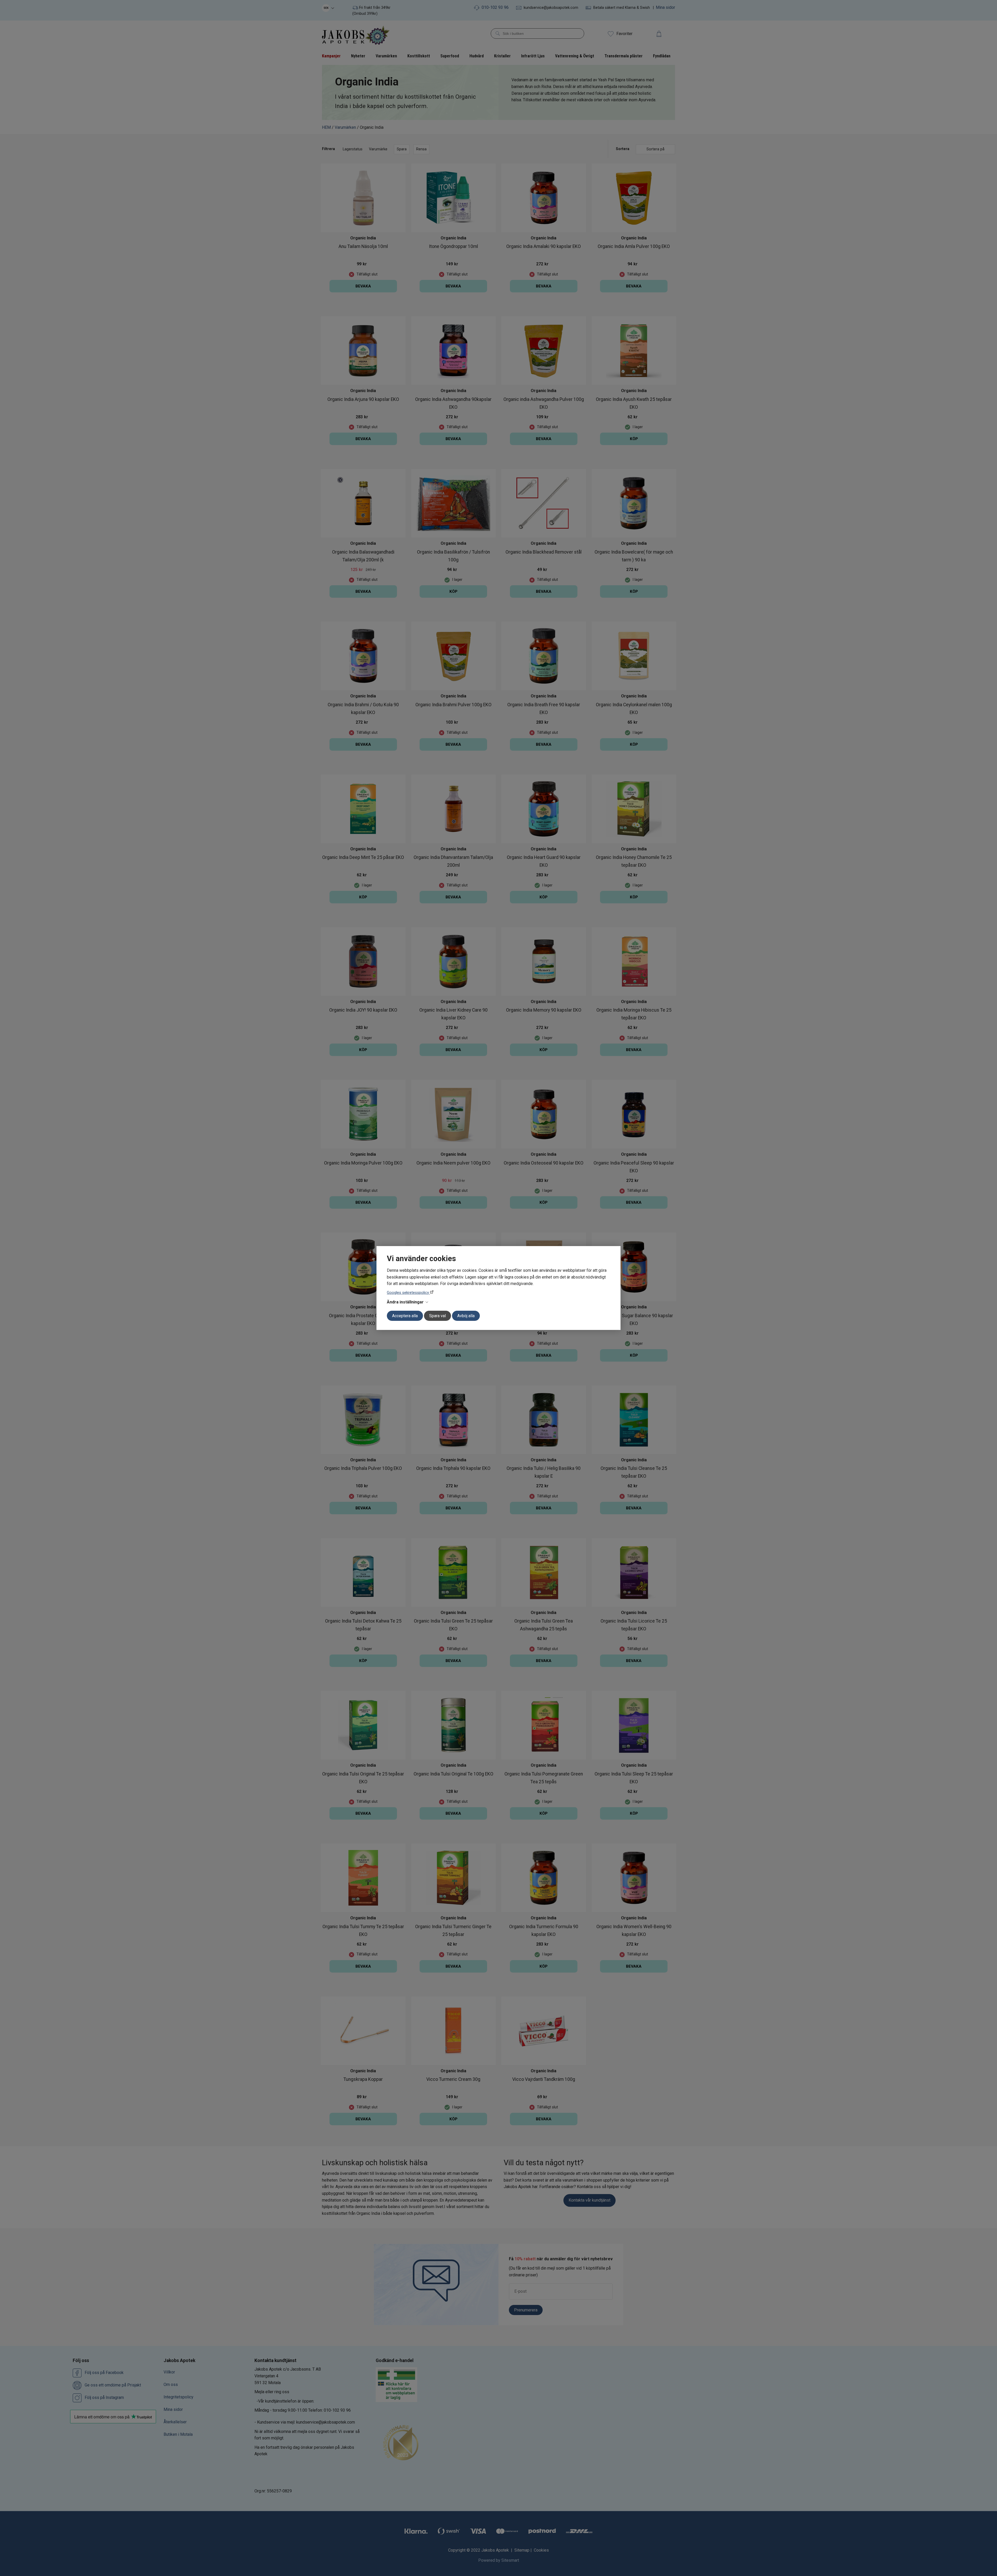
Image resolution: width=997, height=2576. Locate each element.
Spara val (437, 1316)
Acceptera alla (405, 1316)
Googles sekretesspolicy (408, 1293)
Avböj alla (466, 1316)
